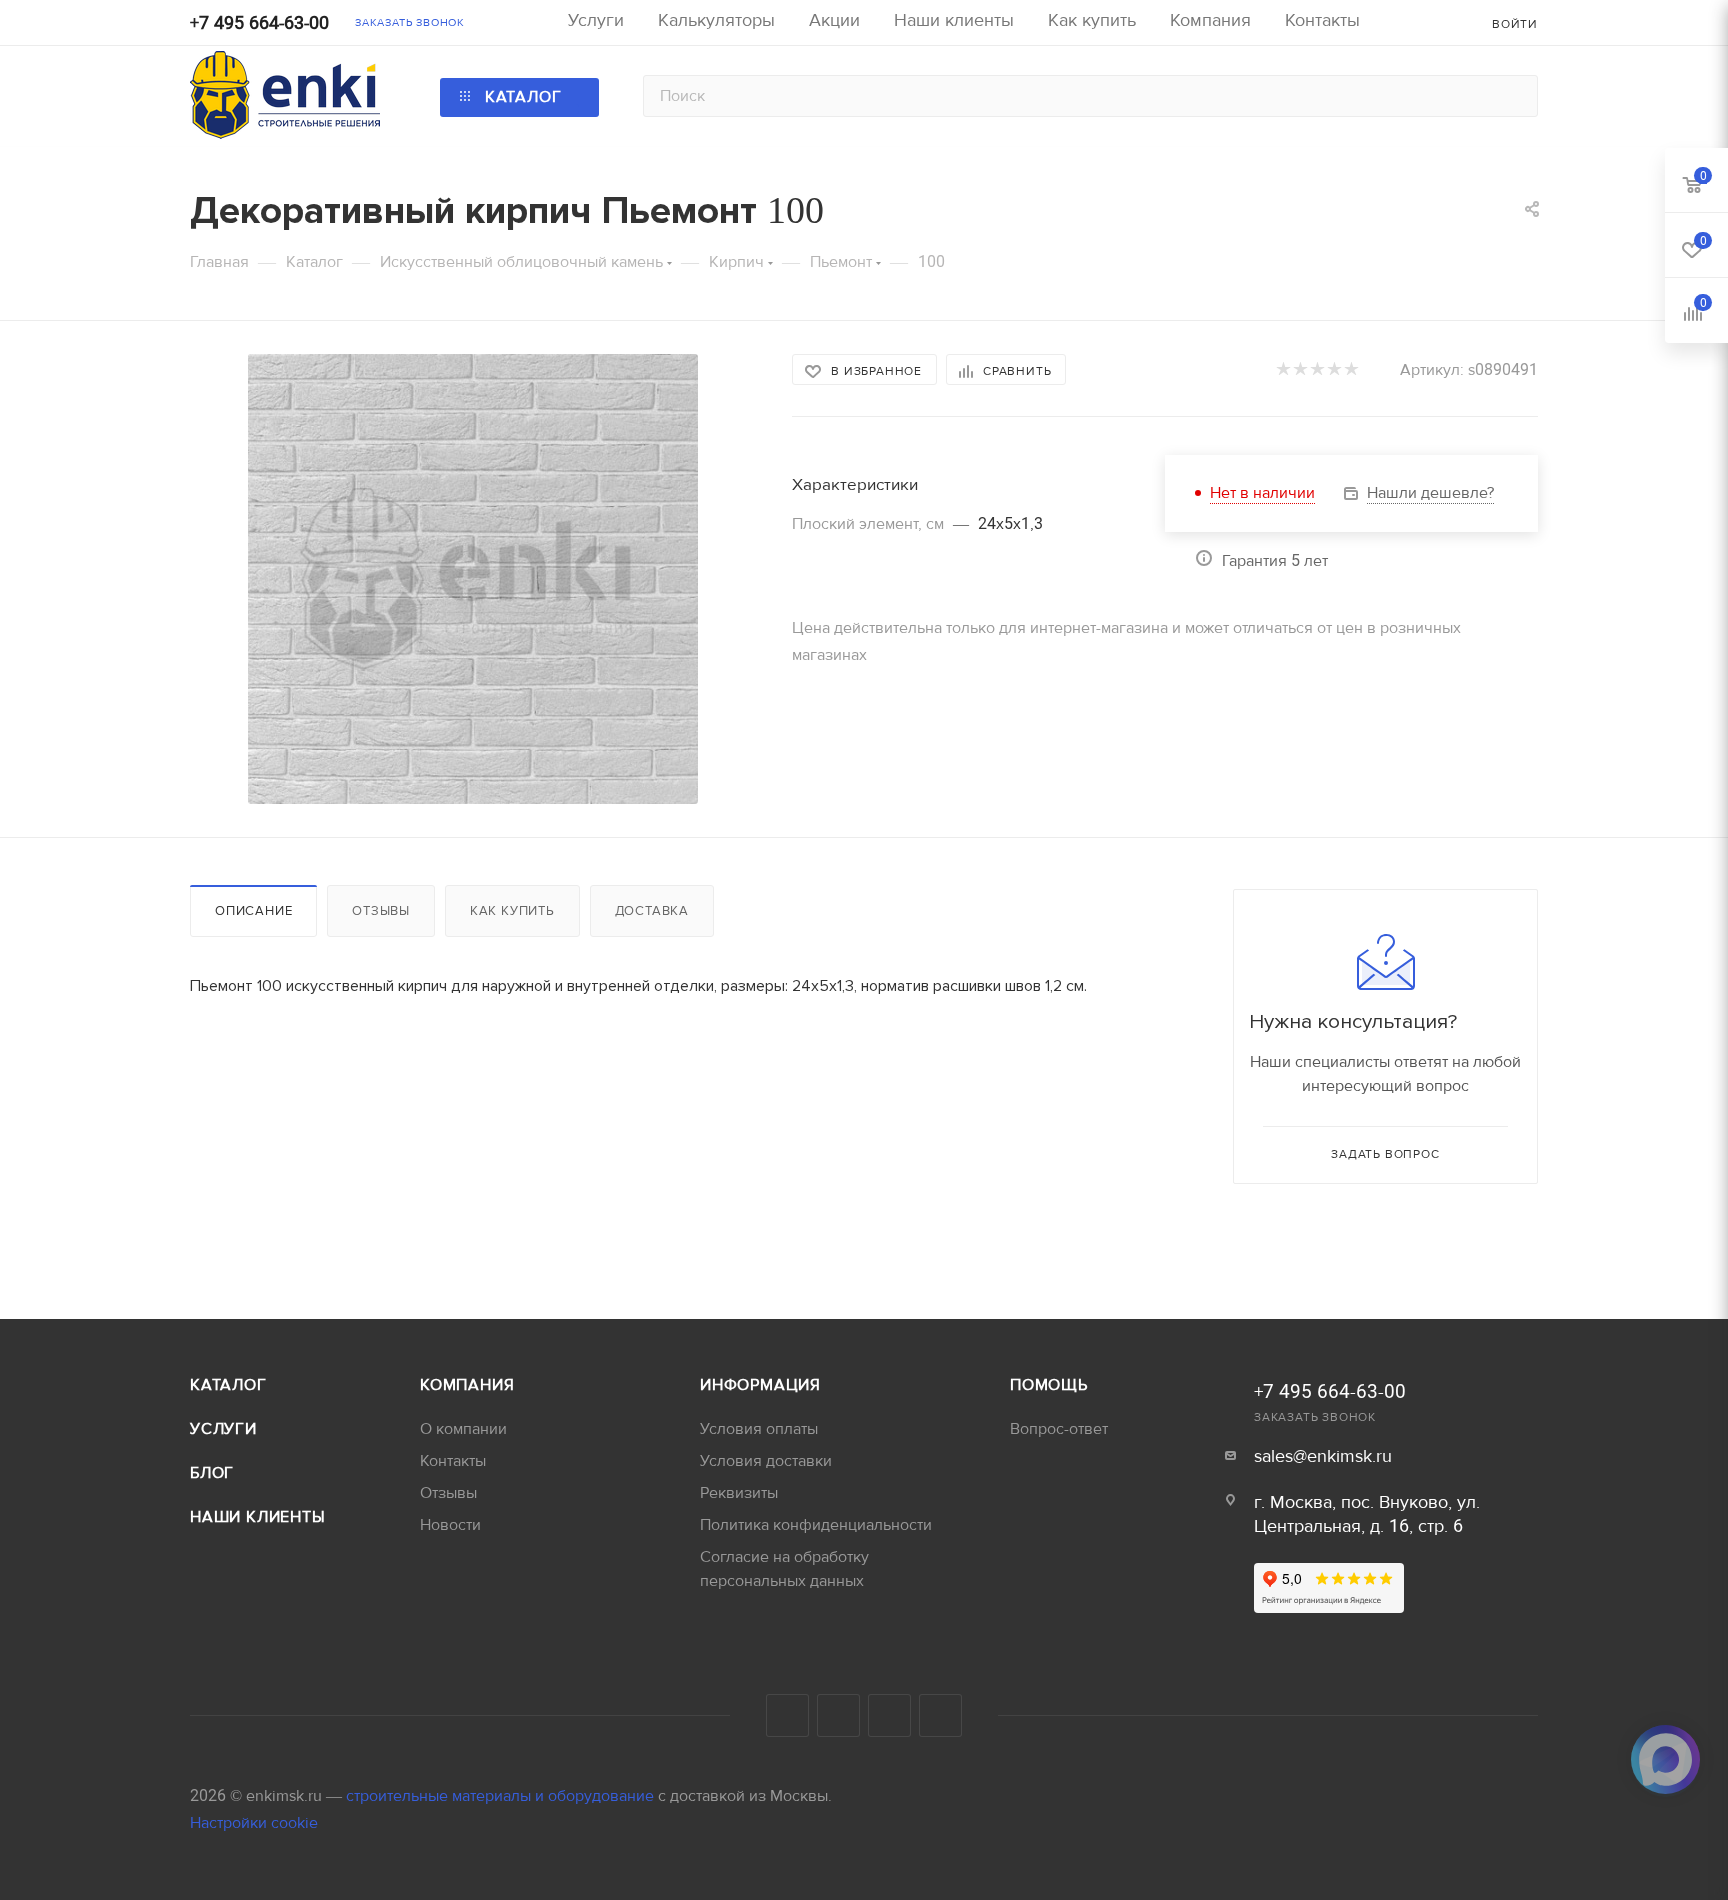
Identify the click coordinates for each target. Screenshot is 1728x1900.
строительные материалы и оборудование (502, 1796)
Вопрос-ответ (1059, 1429)
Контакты (453, 1461)
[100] (473, 579)
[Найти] (1513, 96)
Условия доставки (766, 1461)
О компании (463, 1429)
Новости (450, 1525)
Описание (253, 911)
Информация (760, 1385)
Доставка (652, 911)
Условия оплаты (759, 1429)
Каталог (228, 1385)
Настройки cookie (254, 1823)
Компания (467, 1385)
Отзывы (381, 911)
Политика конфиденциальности (816, 1525)
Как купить (512, 911)
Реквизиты (739, 1493)
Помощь (1049, 1385)
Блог (212, 1473)
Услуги (223, 1429)
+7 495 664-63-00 (259, 23)
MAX (940, 1715)
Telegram (787, 1715)
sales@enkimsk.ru (1323, 1456)
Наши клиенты (258, 1517)
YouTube (838, 1715)
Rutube (889, 1715)
